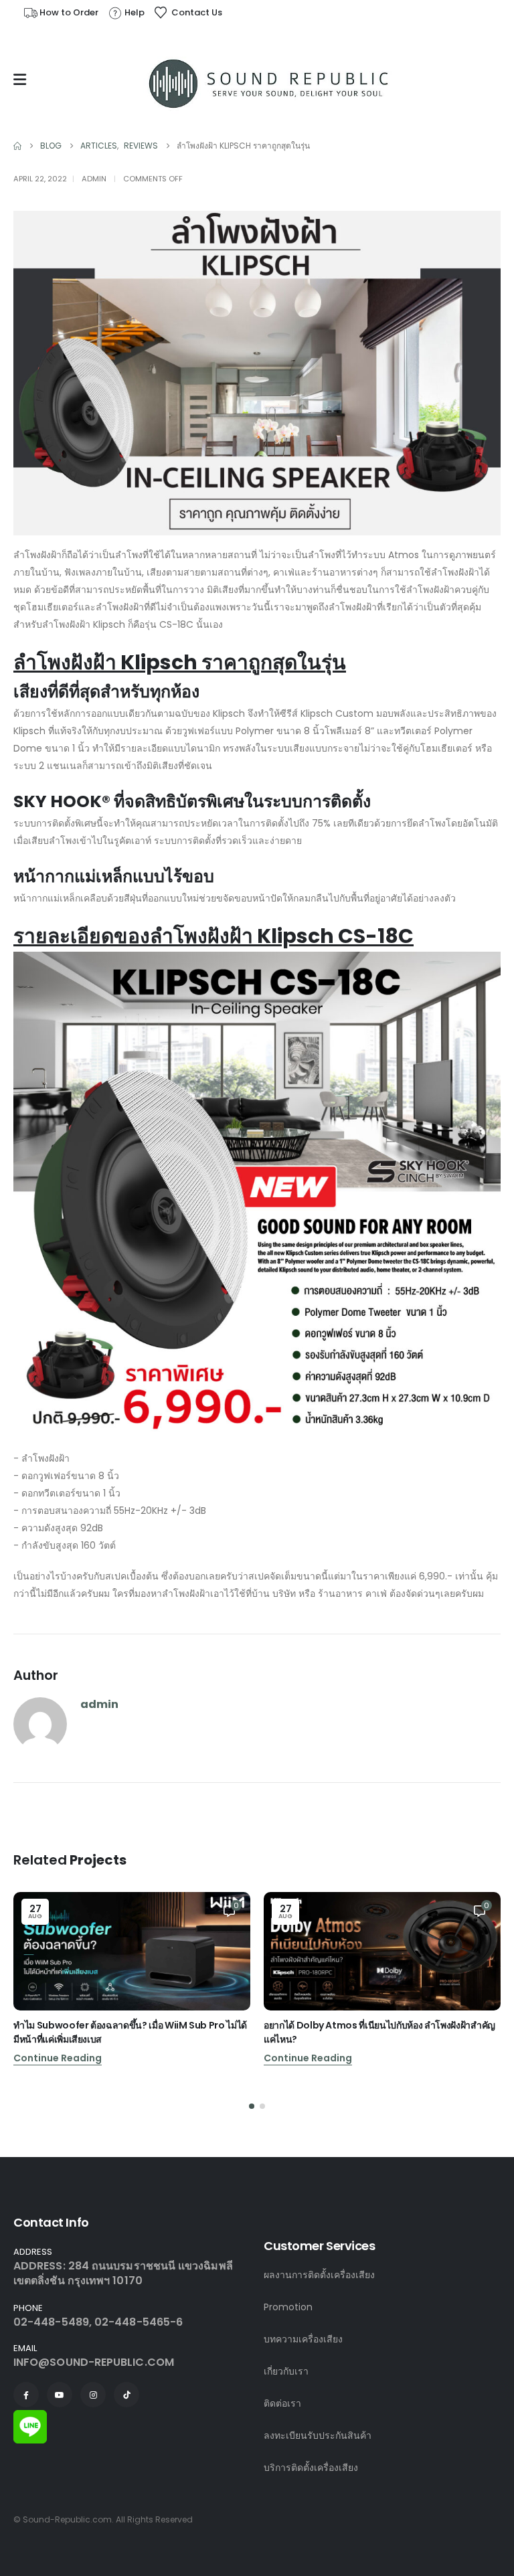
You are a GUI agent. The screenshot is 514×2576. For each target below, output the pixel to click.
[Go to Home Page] (17, 146)
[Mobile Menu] (23, 80)
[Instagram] (93, 2395)
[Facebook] (26, 2395)
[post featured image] (132, 1951)
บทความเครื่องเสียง (303, 2339)
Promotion (288, 2307)
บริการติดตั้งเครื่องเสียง (311, 2468)
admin (94, 179)
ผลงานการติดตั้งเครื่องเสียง (319, 2275)
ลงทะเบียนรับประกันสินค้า (318, 2435)
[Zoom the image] (30, 2418)
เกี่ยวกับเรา (286, 2371)
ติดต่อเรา (282, 2403)
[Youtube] (60, 2395)
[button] (252, 2106)
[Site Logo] (270, 83)
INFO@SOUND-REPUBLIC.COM (94, 2362)
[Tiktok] (126, 2395)
